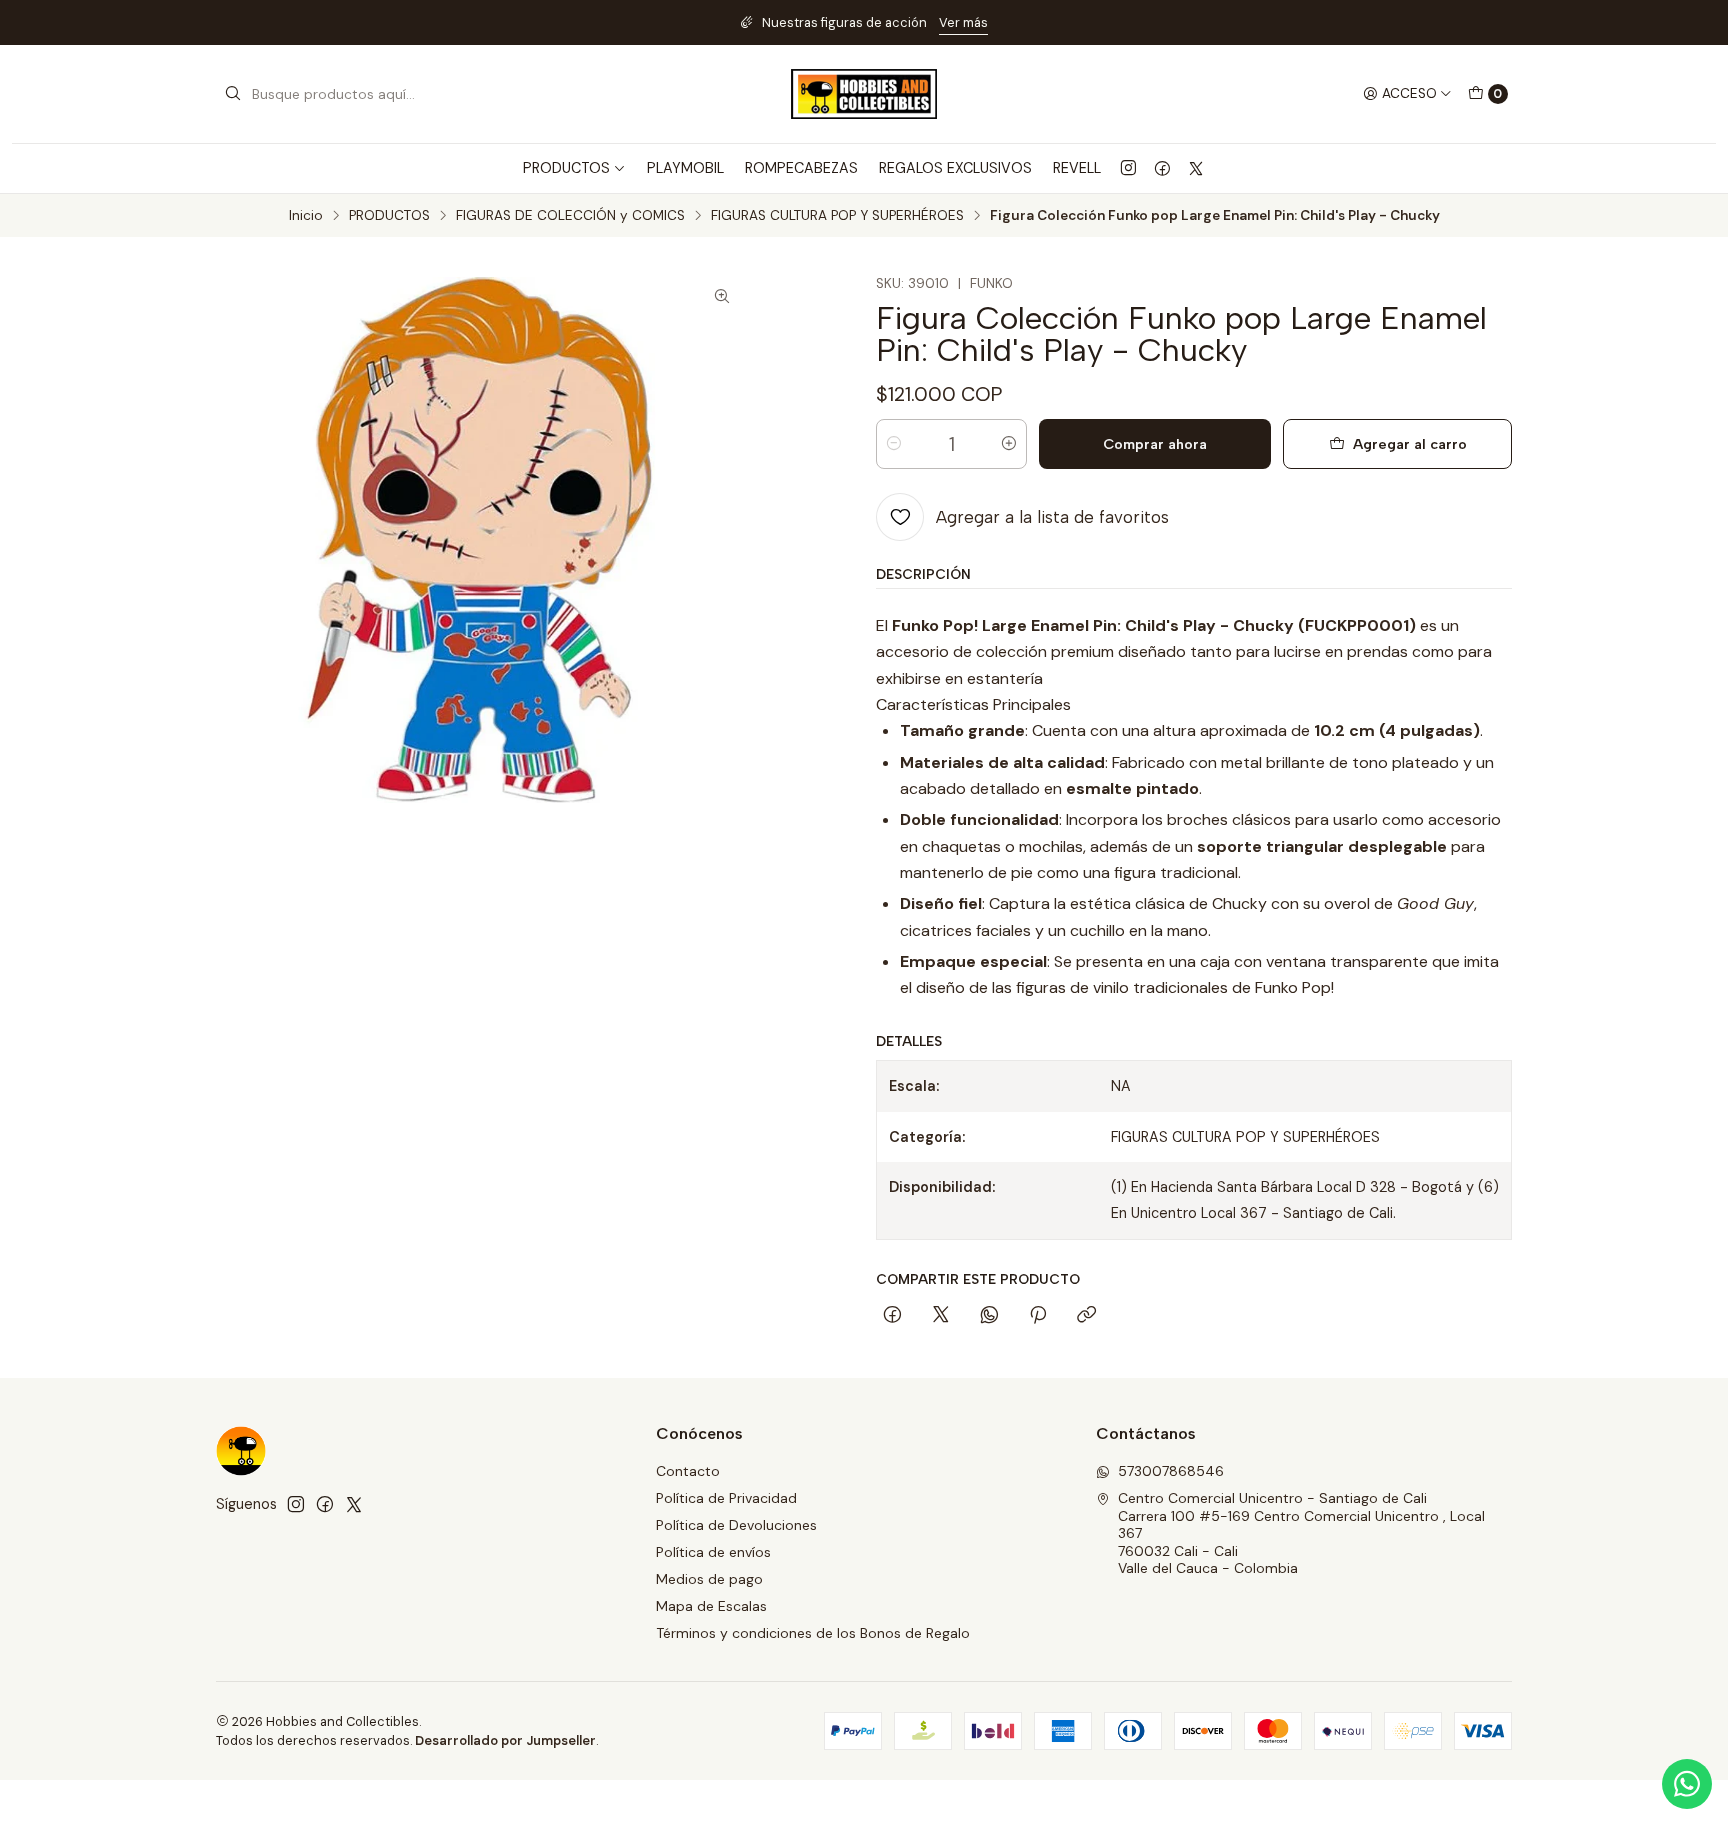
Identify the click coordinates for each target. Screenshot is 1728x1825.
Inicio (306, 216)
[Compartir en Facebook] (892, 1316)
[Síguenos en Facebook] (1162, 168)
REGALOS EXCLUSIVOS (955, 168)
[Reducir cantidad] (894, 444)
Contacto (688, 1471)
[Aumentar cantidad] (1009, 444)
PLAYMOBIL (685, 168)
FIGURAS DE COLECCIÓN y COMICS (570, 216)
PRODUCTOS (389, 216)
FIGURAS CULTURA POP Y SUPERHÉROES (837, 216)
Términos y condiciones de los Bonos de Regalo (813, 1633)
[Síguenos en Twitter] (1196, 168)
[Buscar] (233, 94)
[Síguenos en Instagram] (1128, 168)
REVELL (1077, 168)
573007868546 (1171, 1471)
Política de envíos (713, 1552)
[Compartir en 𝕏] (941, 1316)
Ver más (963, 22)
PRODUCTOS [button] (566, 168)
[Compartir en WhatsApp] (989, 1316)
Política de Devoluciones (736, 1525)
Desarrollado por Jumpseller (505, 1740)
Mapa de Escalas (711, 1606)
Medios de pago (709, 1579)
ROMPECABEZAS (801, 168)
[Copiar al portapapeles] (1086, 1316)
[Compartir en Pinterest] (1038, 1316)
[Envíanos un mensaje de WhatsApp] (1687, 1784)
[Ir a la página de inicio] (864, 94)
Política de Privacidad (726, 1498)
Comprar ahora (1155, 444)
